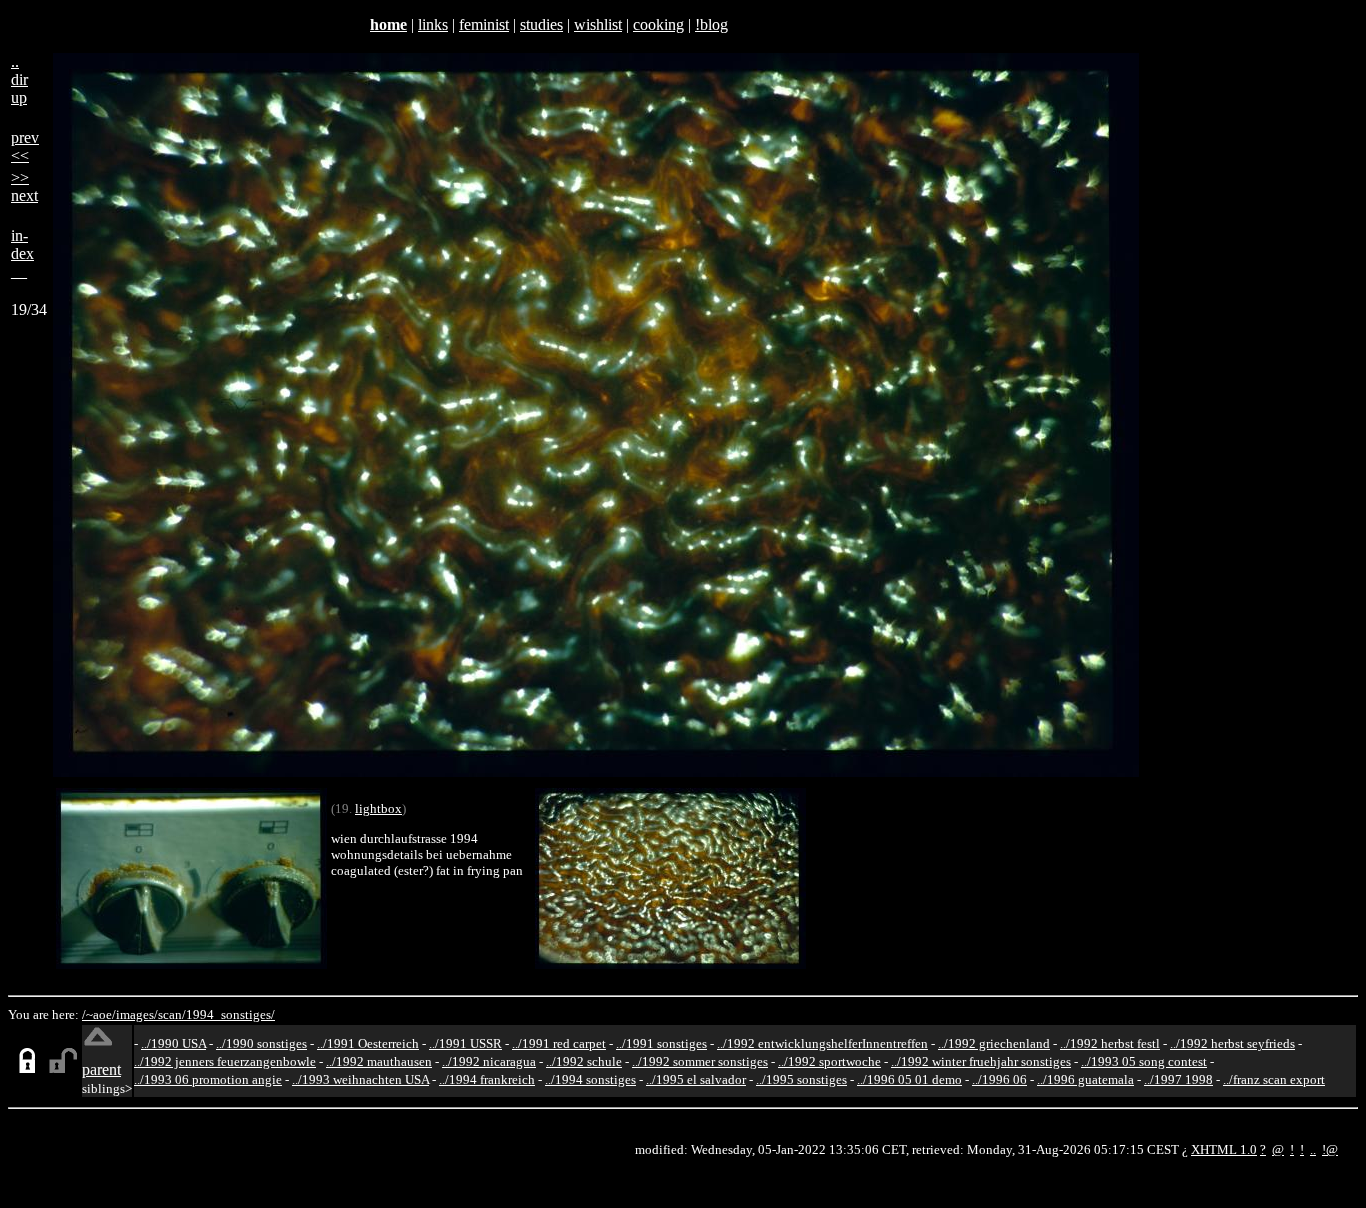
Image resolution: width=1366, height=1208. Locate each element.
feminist (484, 24)
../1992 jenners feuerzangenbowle (225, 1061)
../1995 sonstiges (801, 1079)
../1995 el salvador (696, 1079)
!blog (711, 24)
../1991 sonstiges (661, 1043)
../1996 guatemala (1085, 1079)
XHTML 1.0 (1224, 1149)
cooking (658, 24)
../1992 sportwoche (829, 1061)
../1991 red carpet (559, 1043)
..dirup (19, 79)
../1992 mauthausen (379, 1061)
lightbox (378, 808)
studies (541, 24)
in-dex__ (22, 253)
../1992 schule (584, 1061)
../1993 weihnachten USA (360, 1079)
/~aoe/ (99, 1014)
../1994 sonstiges (590, 1079)
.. (1313, 1149)
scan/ (172, 1014)
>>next (24, 186)
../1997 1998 (1178, 1079)
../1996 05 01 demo (909, 1079)
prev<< (25, 146)
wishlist (598, 24)
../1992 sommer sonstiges (700, 1061)
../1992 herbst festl (1110, 1043)
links (433, 24)
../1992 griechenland (994, 1043)
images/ (137, 1014)
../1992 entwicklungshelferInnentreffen (822, 1043)
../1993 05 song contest (1144, 1061)
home (388, 24)
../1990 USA (173, 1043)
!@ (1330, 1149)
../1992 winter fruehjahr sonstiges (981, 1061)
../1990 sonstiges (261, 1043)
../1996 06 (999, 1079)
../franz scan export (1274, 1079)
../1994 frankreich (487, 1079)
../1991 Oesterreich (368, 1043)
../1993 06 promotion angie (208, 1079)
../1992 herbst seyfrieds (1232, 1043)
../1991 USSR (465, 1043)
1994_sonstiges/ (230, 1014)
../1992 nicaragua (489, 1061)
